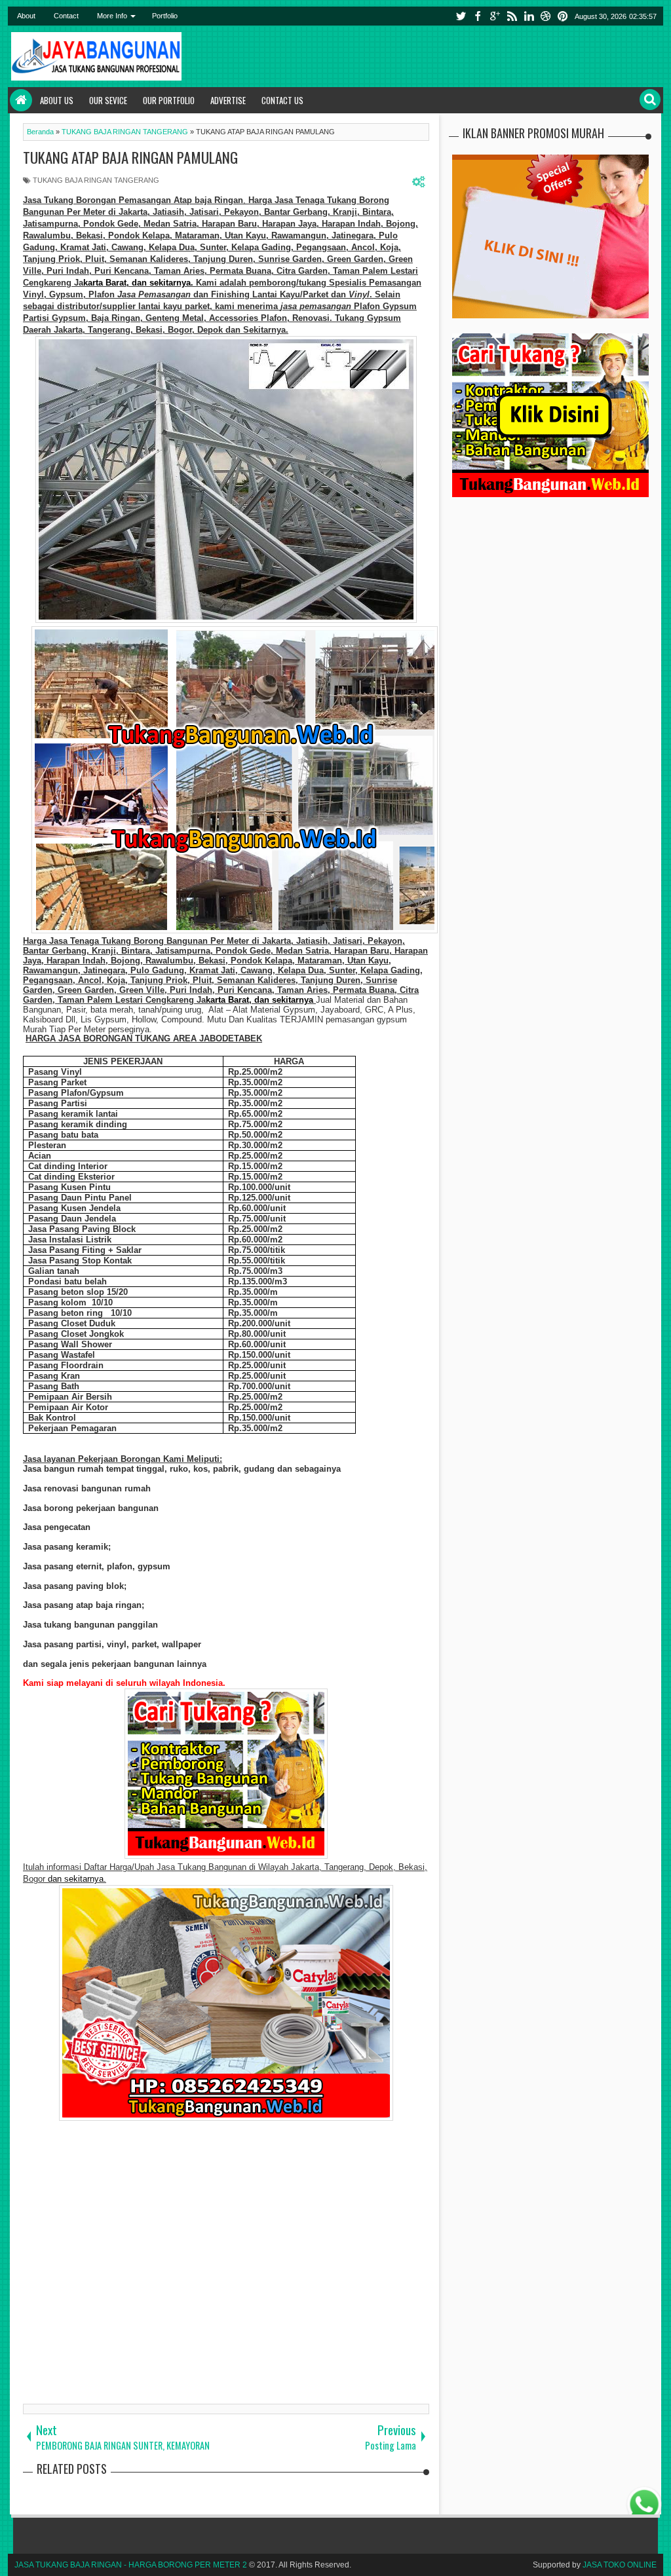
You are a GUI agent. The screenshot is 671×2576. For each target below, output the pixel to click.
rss (512, 16)
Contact (66, 16)
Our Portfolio (169, 100)
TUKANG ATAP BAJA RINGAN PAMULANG (130, 157)
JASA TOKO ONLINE (620, 2565)
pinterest (563, 16)
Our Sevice (108, 100)
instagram (546, 16)
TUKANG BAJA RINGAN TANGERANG (96, 180)
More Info (112, 16)
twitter (461, 16)
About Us (57, 100)
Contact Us (282, 100)
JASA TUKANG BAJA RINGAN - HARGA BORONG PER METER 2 (131, 2565)
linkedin (529, 16)
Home (21, 100)
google (495, 16)
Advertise (228, 100)
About (26, 16)
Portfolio (165, 16)
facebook (478, 16)
